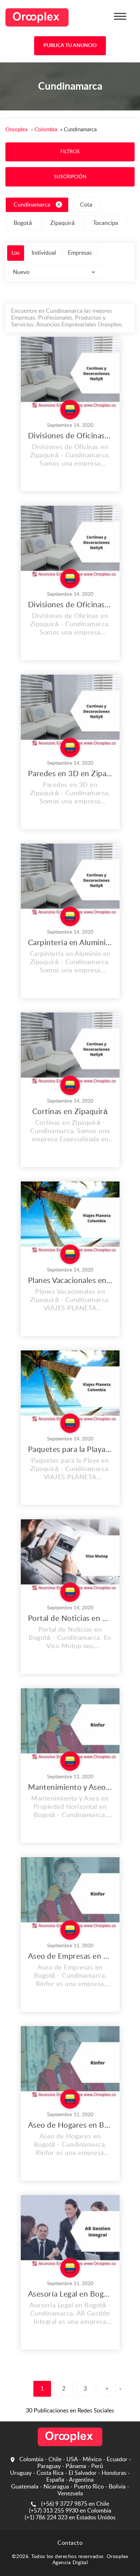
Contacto (70, 2543)
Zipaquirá (62, 223)
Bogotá (23, 223)
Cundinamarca (32, 205)
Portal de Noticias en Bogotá (70, 1619)
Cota (86, 205)
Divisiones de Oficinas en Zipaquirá (70, 436)
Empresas (80, 253)
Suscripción (70, 177)
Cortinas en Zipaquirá (70, 1112)
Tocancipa (106, 223)
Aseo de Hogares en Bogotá (70, 2125)
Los (16, 253)
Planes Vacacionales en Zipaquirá (70, 1281)
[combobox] (55, 272)
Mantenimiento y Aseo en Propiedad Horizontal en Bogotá (70, 1787)
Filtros (70, 152)
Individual (44, 253)
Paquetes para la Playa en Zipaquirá (70, 1450)
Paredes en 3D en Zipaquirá (70, 774)
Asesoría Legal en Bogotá (70, 2294)
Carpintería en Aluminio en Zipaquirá (70, 943)
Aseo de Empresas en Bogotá (70, 1956)
